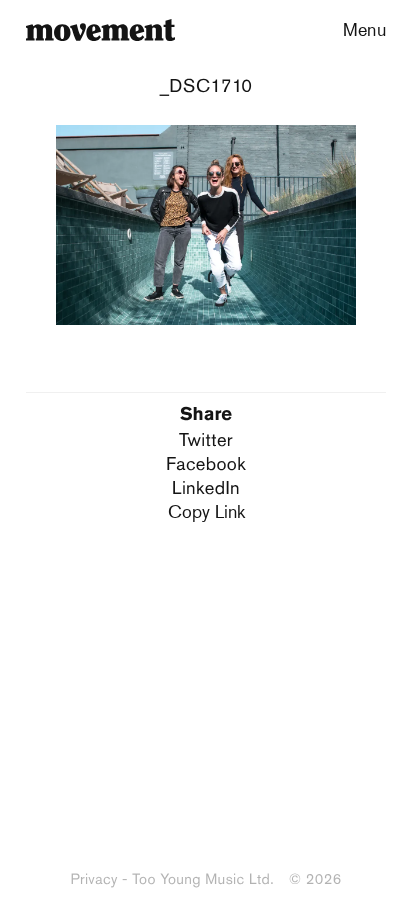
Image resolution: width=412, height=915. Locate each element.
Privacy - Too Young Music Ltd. (172, 879)
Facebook (206, 463)
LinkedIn (206, 487)
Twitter (206, 439)
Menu (364, 29)
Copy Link (206, 511)
